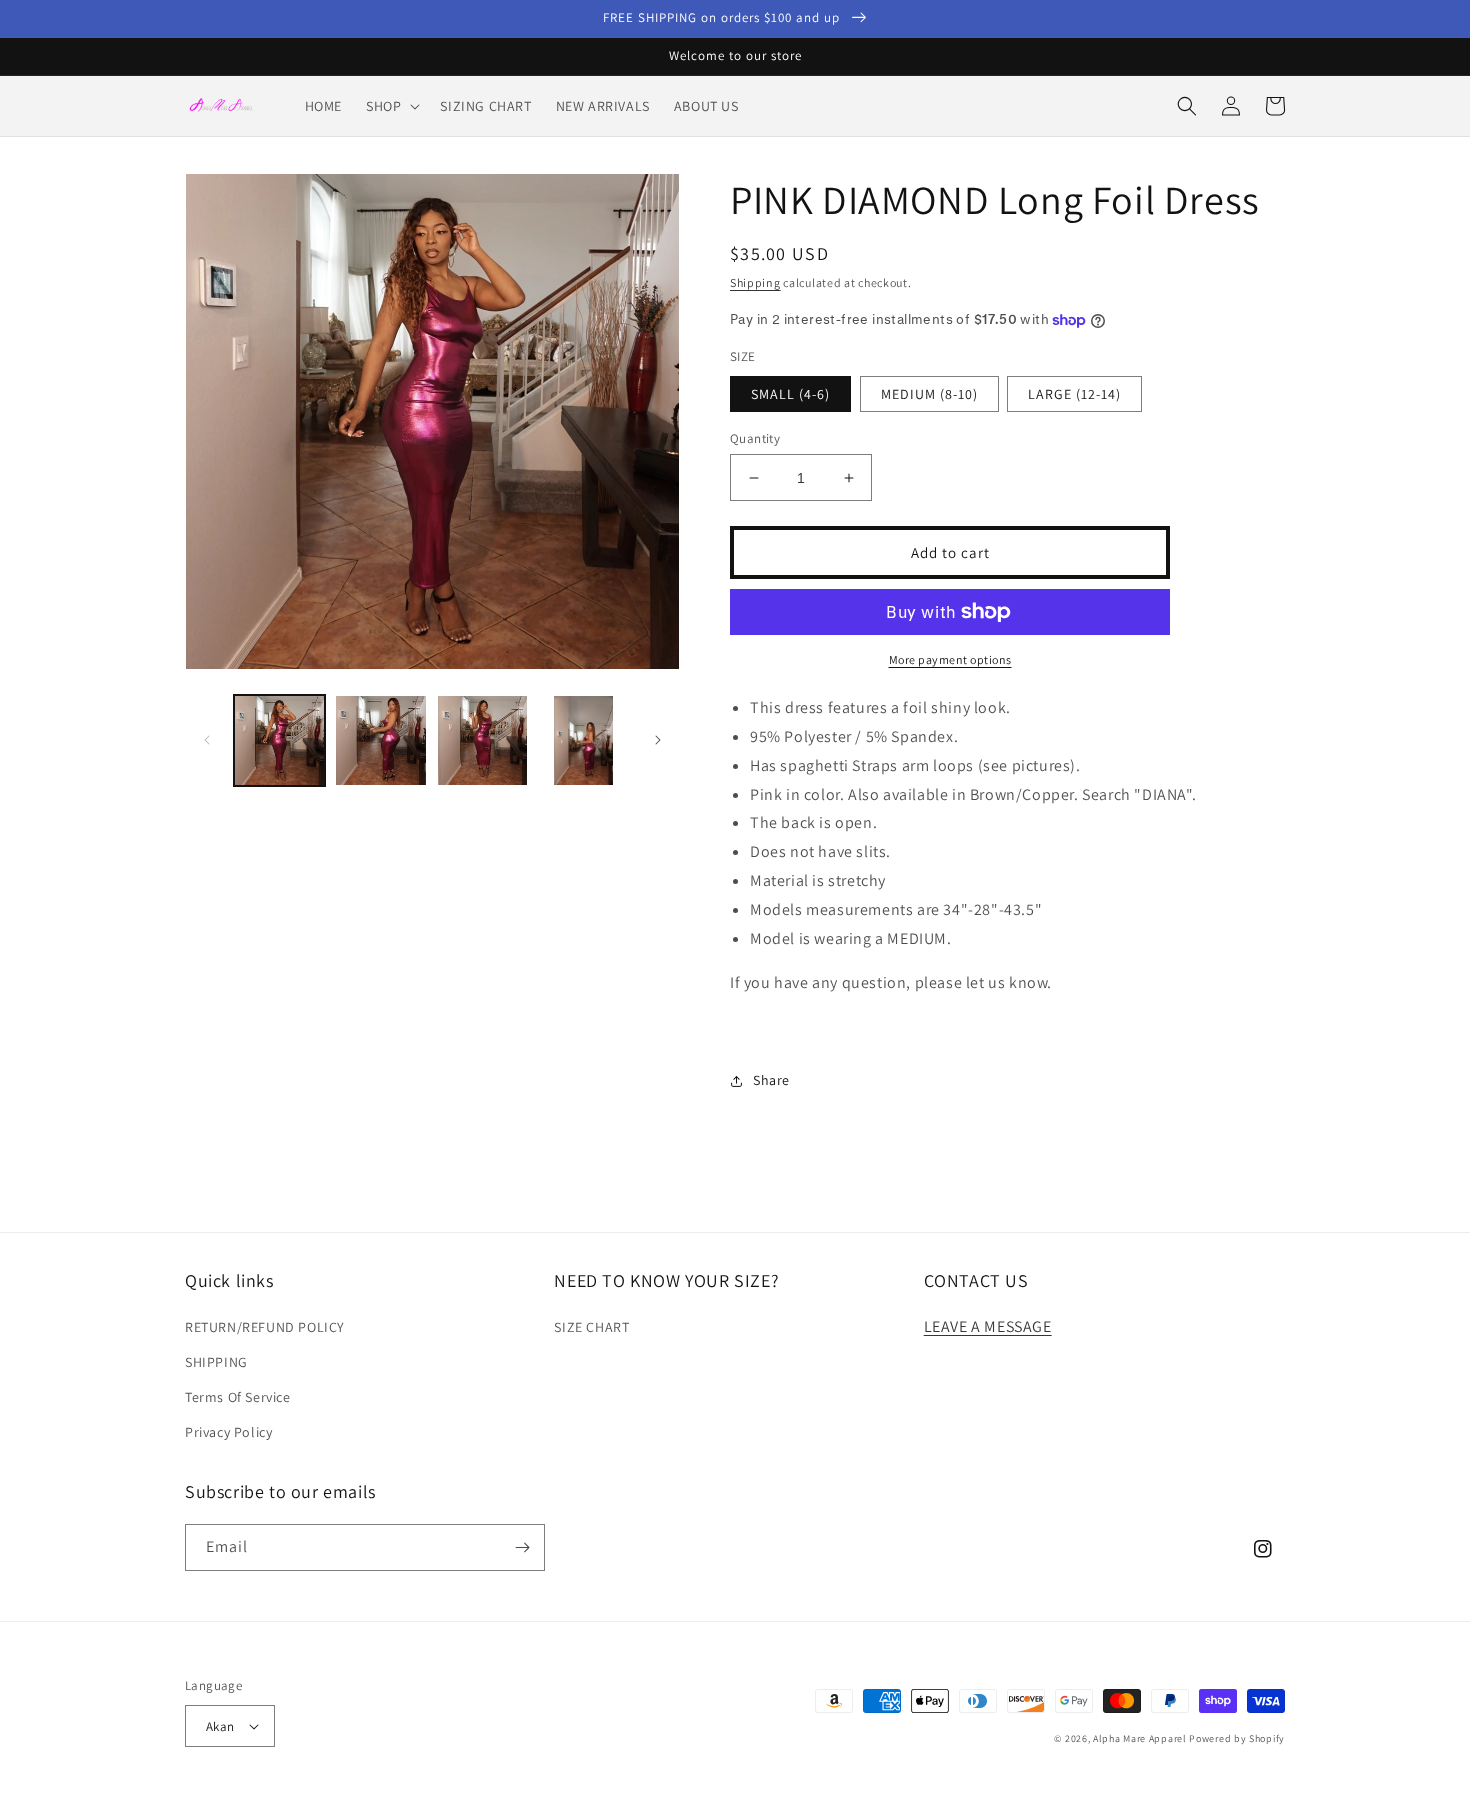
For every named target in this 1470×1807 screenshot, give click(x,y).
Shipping (755, 282)
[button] (391, 106)
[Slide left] (207, 740)
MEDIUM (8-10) (929, 394)
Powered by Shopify (1237, 1738)
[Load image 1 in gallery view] (279, 740)
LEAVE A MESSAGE (988, 1326)
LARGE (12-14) (1074, 394)
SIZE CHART (591, 1327)
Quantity (755, 438)
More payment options (950, 659)
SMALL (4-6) (790, 394)
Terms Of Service (238, 1397)
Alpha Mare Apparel (1140, 1738)
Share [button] (771, 1080)
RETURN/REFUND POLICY (265, 1327)
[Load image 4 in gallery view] (583, 740)
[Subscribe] (522, 1547)
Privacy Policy (228, 1432)
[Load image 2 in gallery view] (380, 740)
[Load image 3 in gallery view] (482, 740)
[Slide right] (658, 740)
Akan (220, 1726)
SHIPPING (216, 1362)
